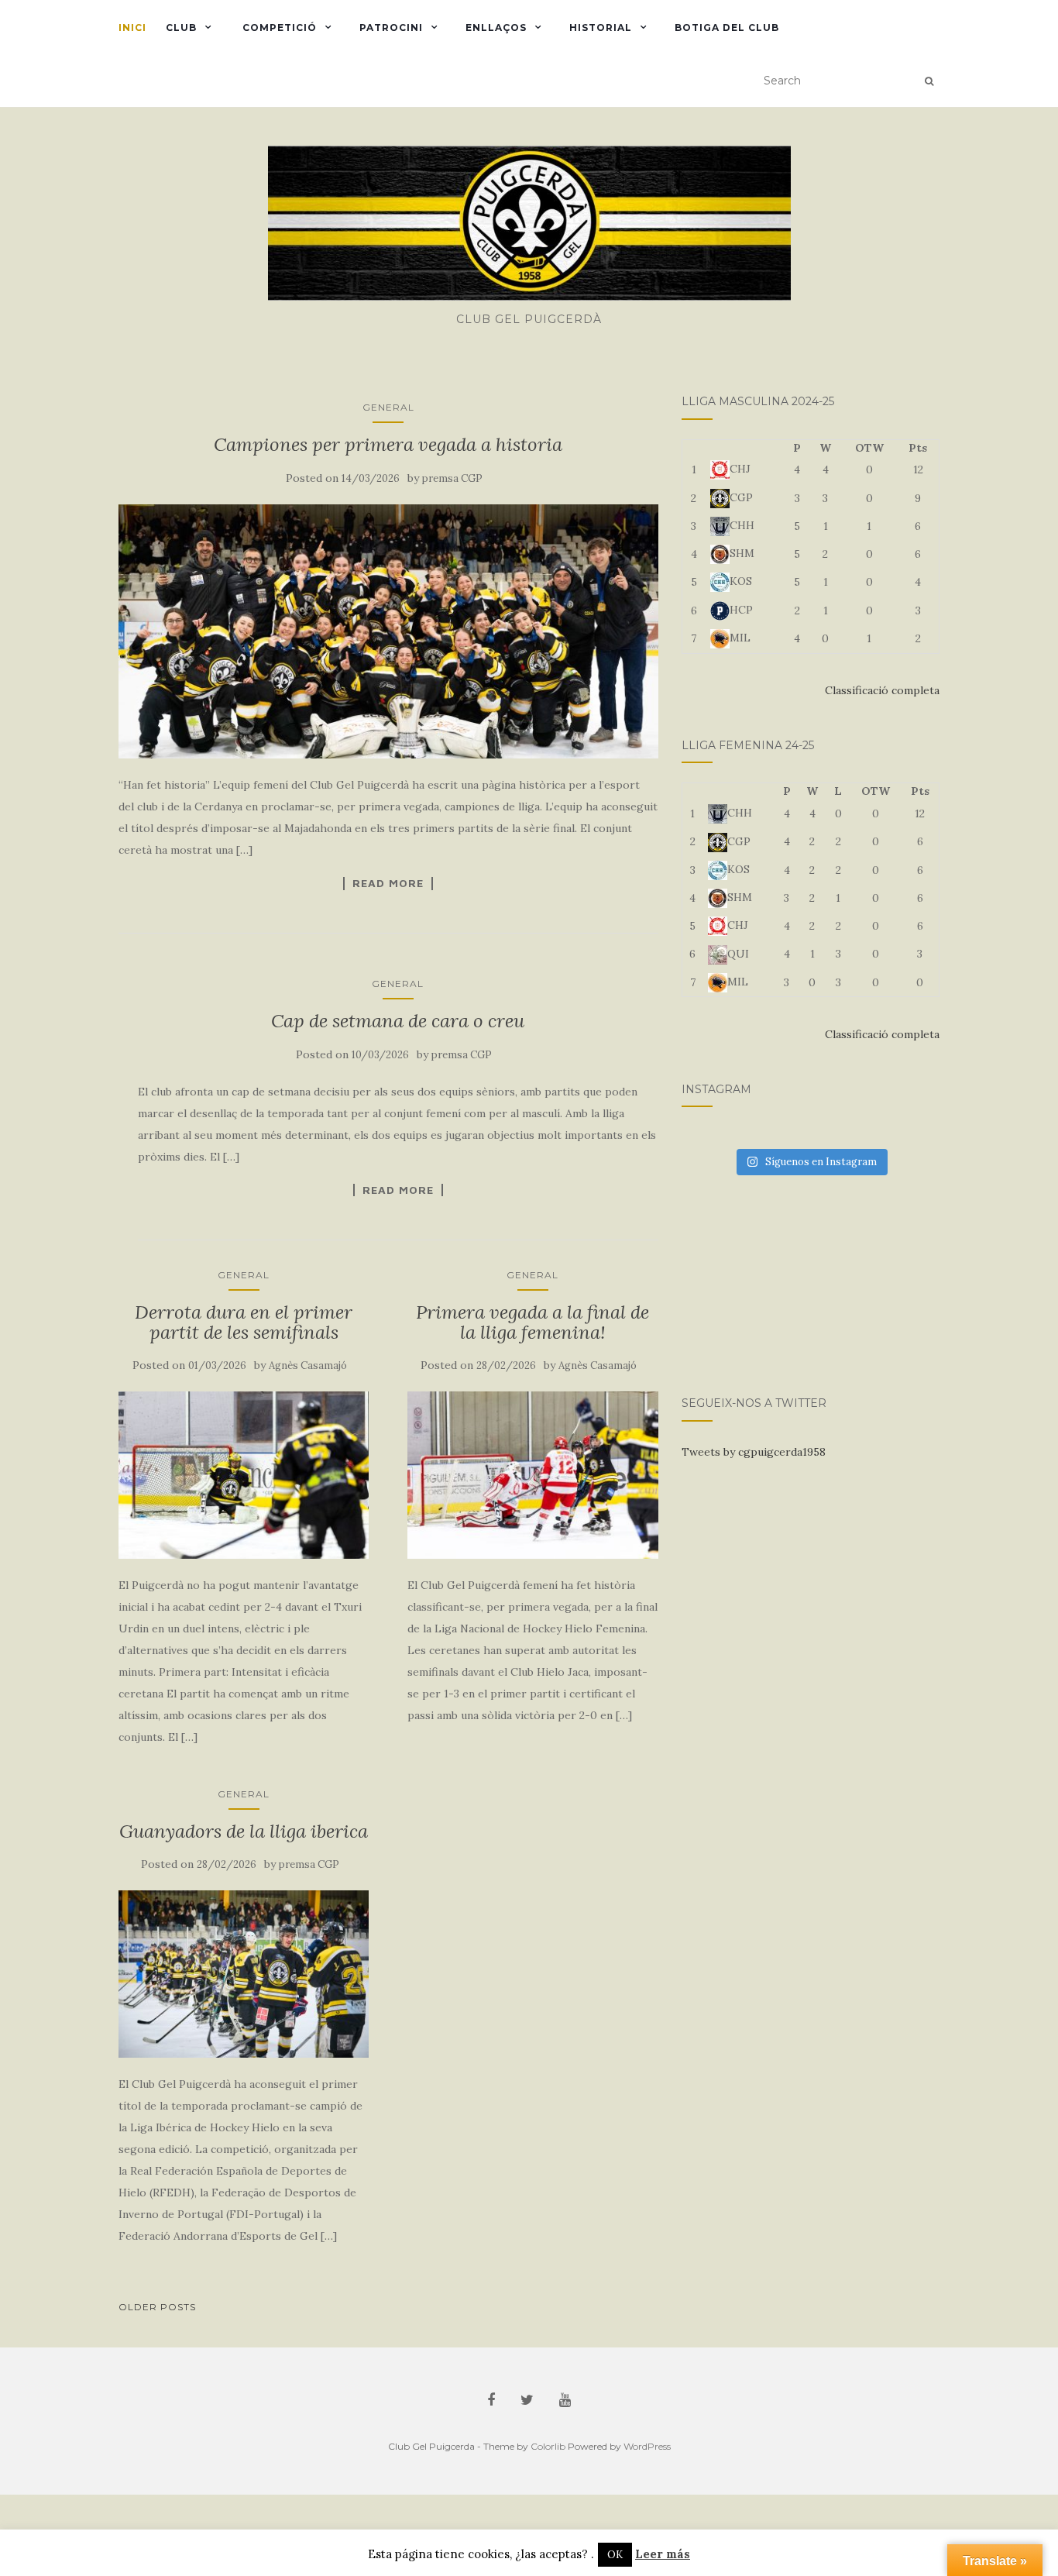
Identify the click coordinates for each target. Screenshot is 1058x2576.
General (388, 407)
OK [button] (615, 2555)
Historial (601, 28)
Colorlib (548, 2446)
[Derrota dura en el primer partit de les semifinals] (244, 1475)
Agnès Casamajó (308, 1365)
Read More (388, 883)
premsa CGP (452, 478)
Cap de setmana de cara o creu (398, 1021)
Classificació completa (882, 690)
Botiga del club (727, 28)
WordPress (647, 2446)
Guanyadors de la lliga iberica (244, 1831)
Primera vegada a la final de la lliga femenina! (532, 1322)
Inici (132, 28)
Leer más (663, 2554)
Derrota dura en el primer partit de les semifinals (244, 1322)
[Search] (929, 81)
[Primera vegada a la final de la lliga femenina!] (532, 1475)
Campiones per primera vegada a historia (388, 444)
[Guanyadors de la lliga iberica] (244, 1974)
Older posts (157, 2307)
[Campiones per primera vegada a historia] (388, 632)
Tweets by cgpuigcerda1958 (754, 1452)
